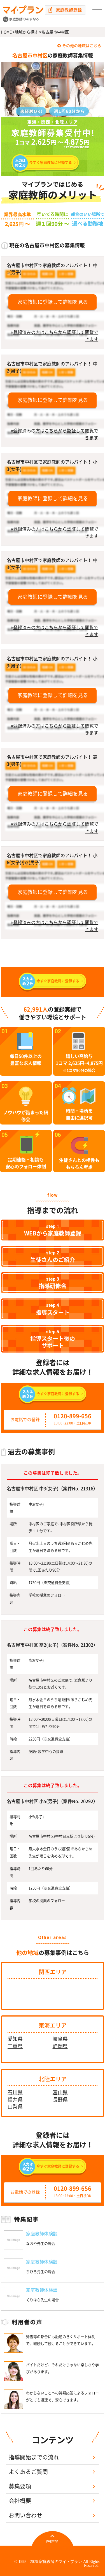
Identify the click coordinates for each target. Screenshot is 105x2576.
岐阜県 (60, 2039)
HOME (6, 32)
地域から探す (27, 32)
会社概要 (20, 2501)
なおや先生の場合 (41, 2244)
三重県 (15, 2046)
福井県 (15, 2100)
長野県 (60, 2100)
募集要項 (20, 2486)
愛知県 (15, 2039)
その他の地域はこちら (82, 46)
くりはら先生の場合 (42, 2300)
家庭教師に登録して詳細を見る (53, 302)
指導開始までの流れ (34, 2457)
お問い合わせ (25, 2515)
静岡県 (60, 2046)
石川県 (15, 2092)
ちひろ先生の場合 (41, 2272)
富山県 (60, 2092)
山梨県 (15, 2107)
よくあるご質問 (28, 2472)
